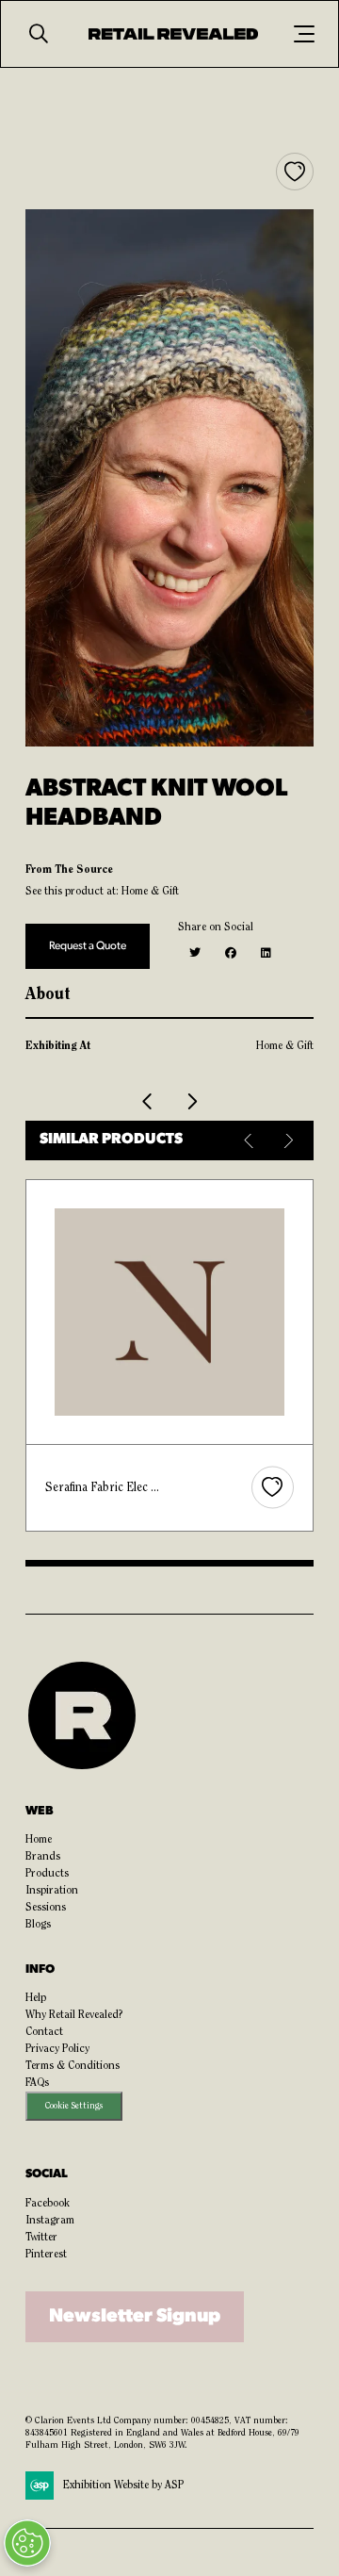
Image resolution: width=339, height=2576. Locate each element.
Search (39, 34)
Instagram (50, 2221)
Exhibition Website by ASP (123, 2486)
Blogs (38, 1925)
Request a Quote (88, 946)
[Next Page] (191, 1102)
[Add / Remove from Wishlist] (295, 172)
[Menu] (304, 34)
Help (36, 1998)
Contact (44, 2032)
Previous (250, 1141)
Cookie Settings (74, 2106)
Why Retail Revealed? (74, 2015)
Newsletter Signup (135, 2317)
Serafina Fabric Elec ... (102, 1488)
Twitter (41, 2238)
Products (47, 1874)
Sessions (46, 1908)
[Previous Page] (148, 1102)
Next (288, 1141)
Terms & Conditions (73, 2066)
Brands (43, 1857)
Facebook (48, 2204)
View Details (171, 1312)
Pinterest (46, 2255)
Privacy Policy (57, 2049)
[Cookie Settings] (27, 2543)
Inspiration (52, 1891)
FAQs (37, 2083)
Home (39, 1840)
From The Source (69, 870)
